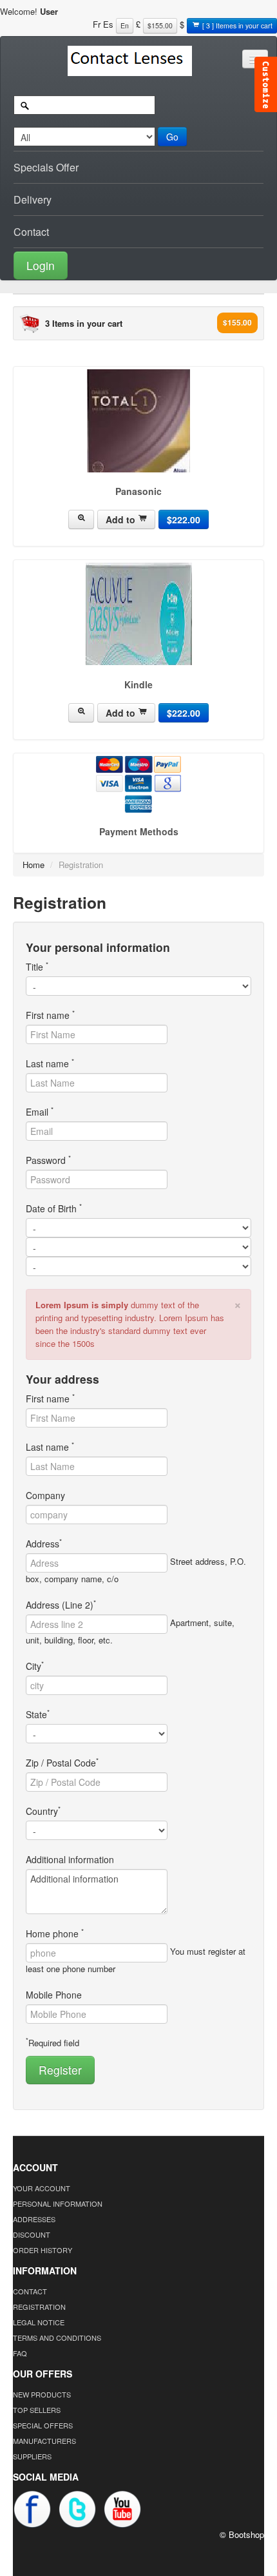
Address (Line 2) (61, 1605)
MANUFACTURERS (44, 2441)
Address (44, 1544)
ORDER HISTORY (43, 2250)
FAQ (20, 2353)
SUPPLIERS (32, 2456)
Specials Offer (46, 167)
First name (50, 1015)
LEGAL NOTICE (39, 2322)
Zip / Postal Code (62, 1763)
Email (40, 1112)
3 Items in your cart (84, 323)
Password (48, 1160)
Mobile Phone (54, 1995)
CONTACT (30, 2291)
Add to (122, 519)
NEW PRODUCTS (42, 2394)
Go (172, 137)
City (35, 1666)
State (38, 1714)
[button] (138, 264)
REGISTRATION (39, 2307)
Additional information (70, 1859)
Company (45, 1495)
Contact (31, 232)
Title (37, 967)
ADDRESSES (34, 2219)
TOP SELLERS (37, 2410)
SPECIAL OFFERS (43, 2425)
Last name (50, 1063)
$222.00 (184, 519)
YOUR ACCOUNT (42, 2188)
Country (43, 1811)
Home (33, 865)
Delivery (33, 199)
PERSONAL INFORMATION (58, 2203)
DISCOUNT (32, 2234)
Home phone (55, 1933)
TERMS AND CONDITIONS (57, 2338)
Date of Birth (54, 1208)
